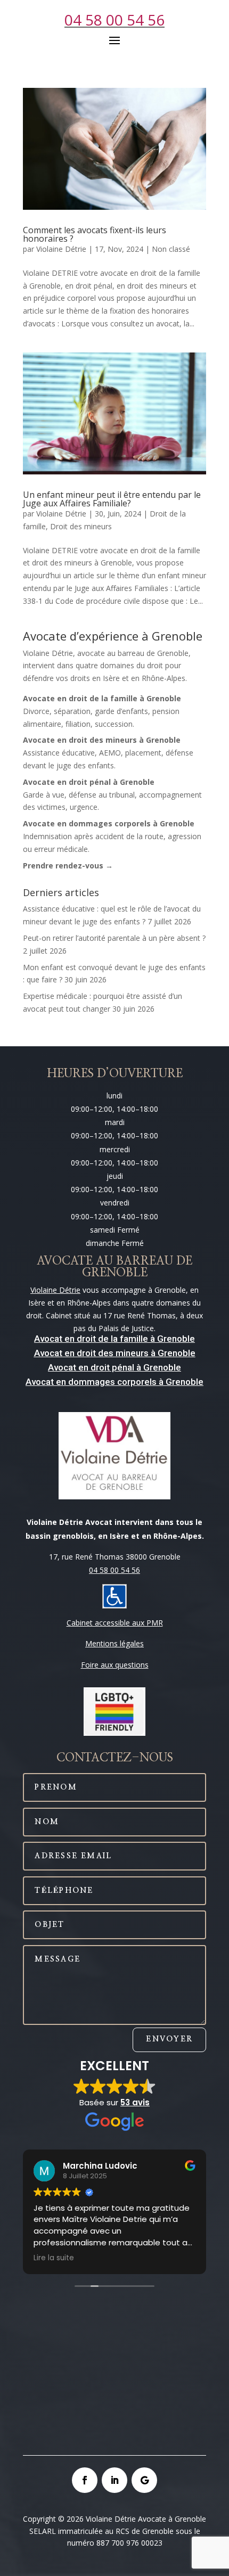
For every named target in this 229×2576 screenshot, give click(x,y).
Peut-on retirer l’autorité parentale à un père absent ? (114, 938)
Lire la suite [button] (54, 2258)
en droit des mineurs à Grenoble (129, 1353)
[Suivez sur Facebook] (85, 2480)
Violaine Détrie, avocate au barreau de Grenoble (106, 653)
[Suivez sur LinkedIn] (114, 2480)
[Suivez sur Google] (144, 2480)
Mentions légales (114, 1643)
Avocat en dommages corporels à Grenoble (114, 1382)
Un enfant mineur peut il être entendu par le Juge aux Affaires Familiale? (112, 499)
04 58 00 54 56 (114, 20)
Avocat (48, 1353)
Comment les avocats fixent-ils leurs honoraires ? (95, 234)
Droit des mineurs (81, 526)
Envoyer (169, 2039)
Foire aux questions (115, 1665)
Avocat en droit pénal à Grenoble (114, 1367)
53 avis (135, 2102)
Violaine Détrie (61, 249)
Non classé (171, 249)
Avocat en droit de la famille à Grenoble (114, 1339)
